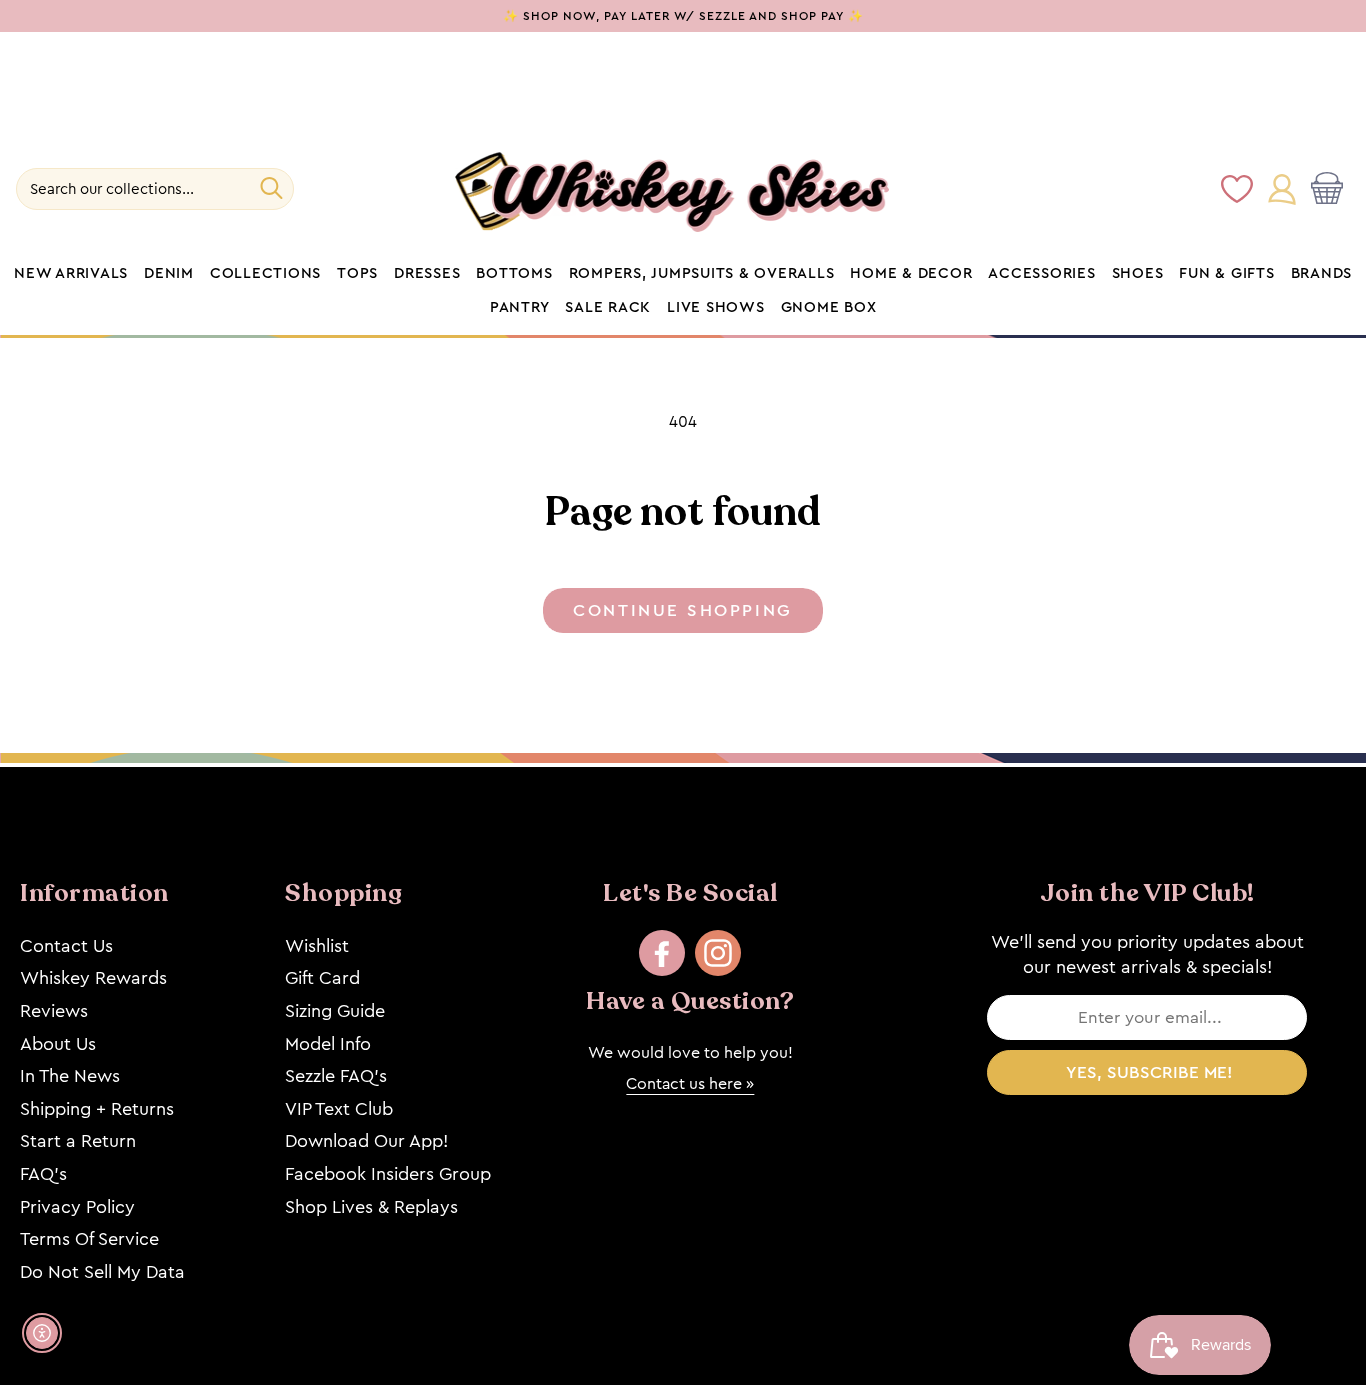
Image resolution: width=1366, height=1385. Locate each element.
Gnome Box (829, 308)
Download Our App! (366, 1141)
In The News (70, 1076)
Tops (357, 274)
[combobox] (155, 189)
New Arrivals (71, 274)
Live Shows (716, 308)
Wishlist (317, 946)
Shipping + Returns (97, 1109)
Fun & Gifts (1226, 274)
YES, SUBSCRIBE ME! (1149, 1072)
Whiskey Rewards (93, 978)
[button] (1331, 190)
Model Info (328, 1044)
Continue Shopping (682, 610)
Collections (265, 274)
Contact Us (66, 946)
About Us (58, 1044)
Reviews (54, 1011)
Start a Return (78, 1141)
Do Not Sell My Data (102, 1272)
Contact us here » (690, 1083)
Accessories (1041, 274)
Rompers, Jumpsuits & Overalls (702, 274)
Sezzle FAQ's (336, 1076)
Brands (1322, 274)
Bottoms (514, 274)
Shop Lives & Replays (371, 1207)
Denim (169, 274)
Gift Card (322, 978)
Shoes (1138, 274)
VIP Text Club (339, 1109)
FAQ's (43, 1174)
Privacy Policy (77, 1207)
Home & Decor (911, 274)
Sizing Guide (335, 1011)
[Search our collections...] (271, 188)
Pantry (520, 308)
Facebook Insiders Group (388, 1174)
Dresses (427, 274)
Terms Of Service (89, 1239)
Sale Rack (608, 308)
